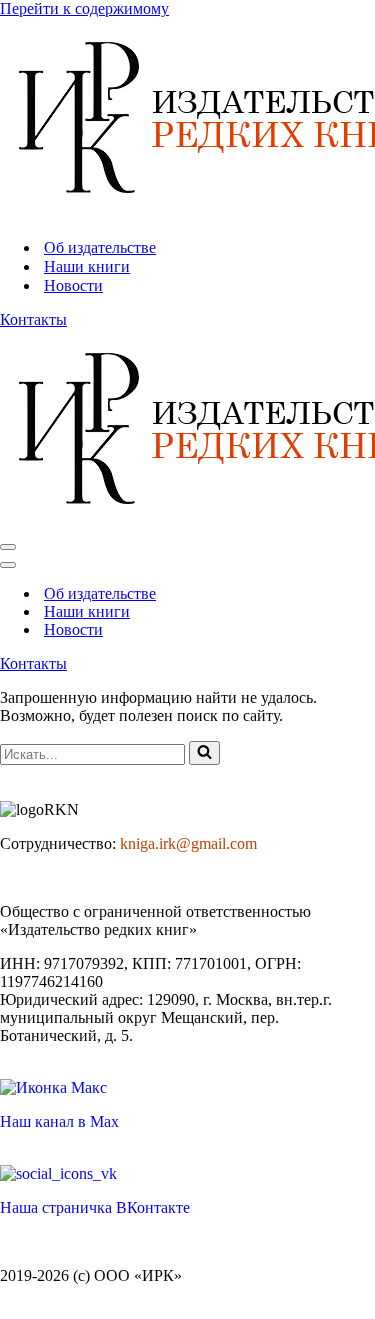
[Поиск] (204, 753)
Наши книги (87, 266)
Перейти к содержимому (84, 8)
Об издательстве (100, 247)
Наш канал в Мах (59, 1121)
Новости (73, 285)
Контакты (33, 319)
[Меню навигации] (8, 547)
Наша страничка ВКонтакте (95, 1207)
